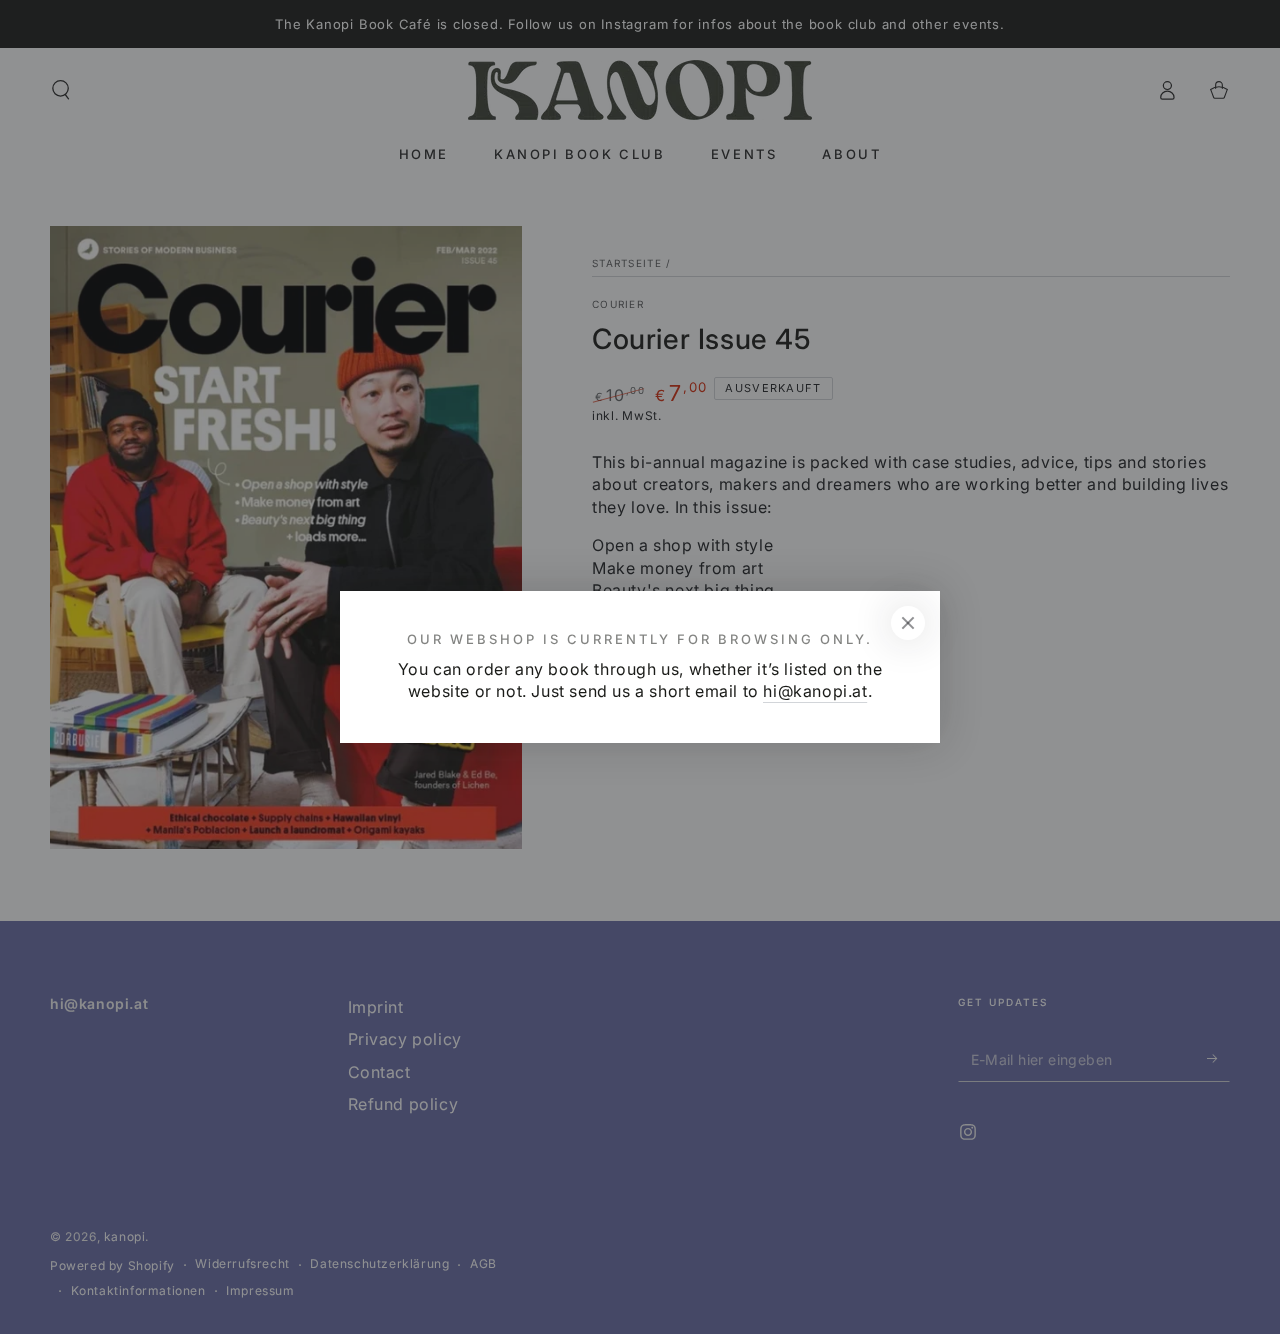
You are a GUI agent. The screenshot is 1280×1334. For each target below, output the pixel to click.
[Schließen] (908, 623)
